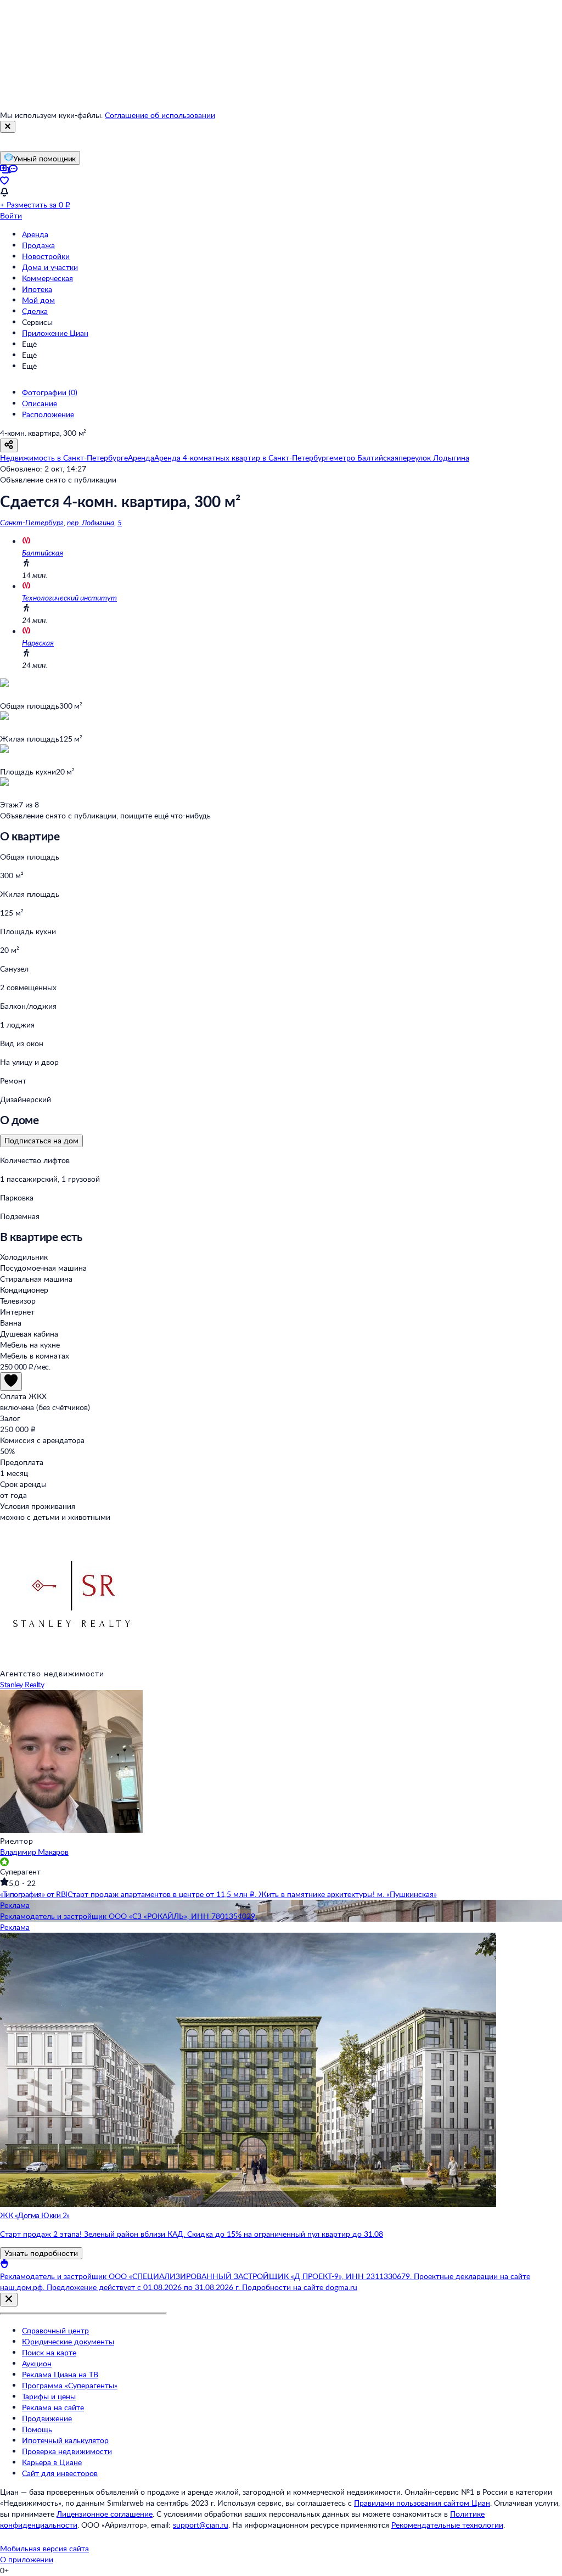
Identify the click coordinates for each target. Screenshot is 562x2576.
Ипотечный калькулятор (65, 2440)
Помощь (37, 2429)
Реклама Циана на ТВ (60, 2374)
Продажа (38, 245)
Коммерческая (47, 278)
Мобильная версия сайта (44, 2548)
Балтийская (43, 552)
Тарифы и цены (49, 2396)
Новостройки (46, 256)
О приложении (27, 2559)
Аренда (35, 234)
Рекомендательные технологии (447, 2525)
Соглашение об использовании (160, 115)
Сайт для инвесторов (60, 2473)
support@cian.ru (201, 2525)
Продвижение (47, 2418)
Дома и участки (50, 267)
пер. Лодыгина (91, 522)
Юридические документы (68, 2341)
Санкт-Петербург (32, 522)
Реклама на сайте (53, 2407)
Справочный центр (55, 2330)
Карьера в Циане (52, 2462)
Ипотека (37, 289)
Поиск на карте (49, 2352)
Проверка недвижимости (67, 2451)
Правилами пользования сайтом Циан (422, 2503)
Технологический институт (69, 597)
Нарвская (38, 642)
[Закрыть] (8, 127)
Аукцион (37, 2363)
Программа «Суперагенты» (70, 2385)
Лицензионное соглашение (105, 2514)
